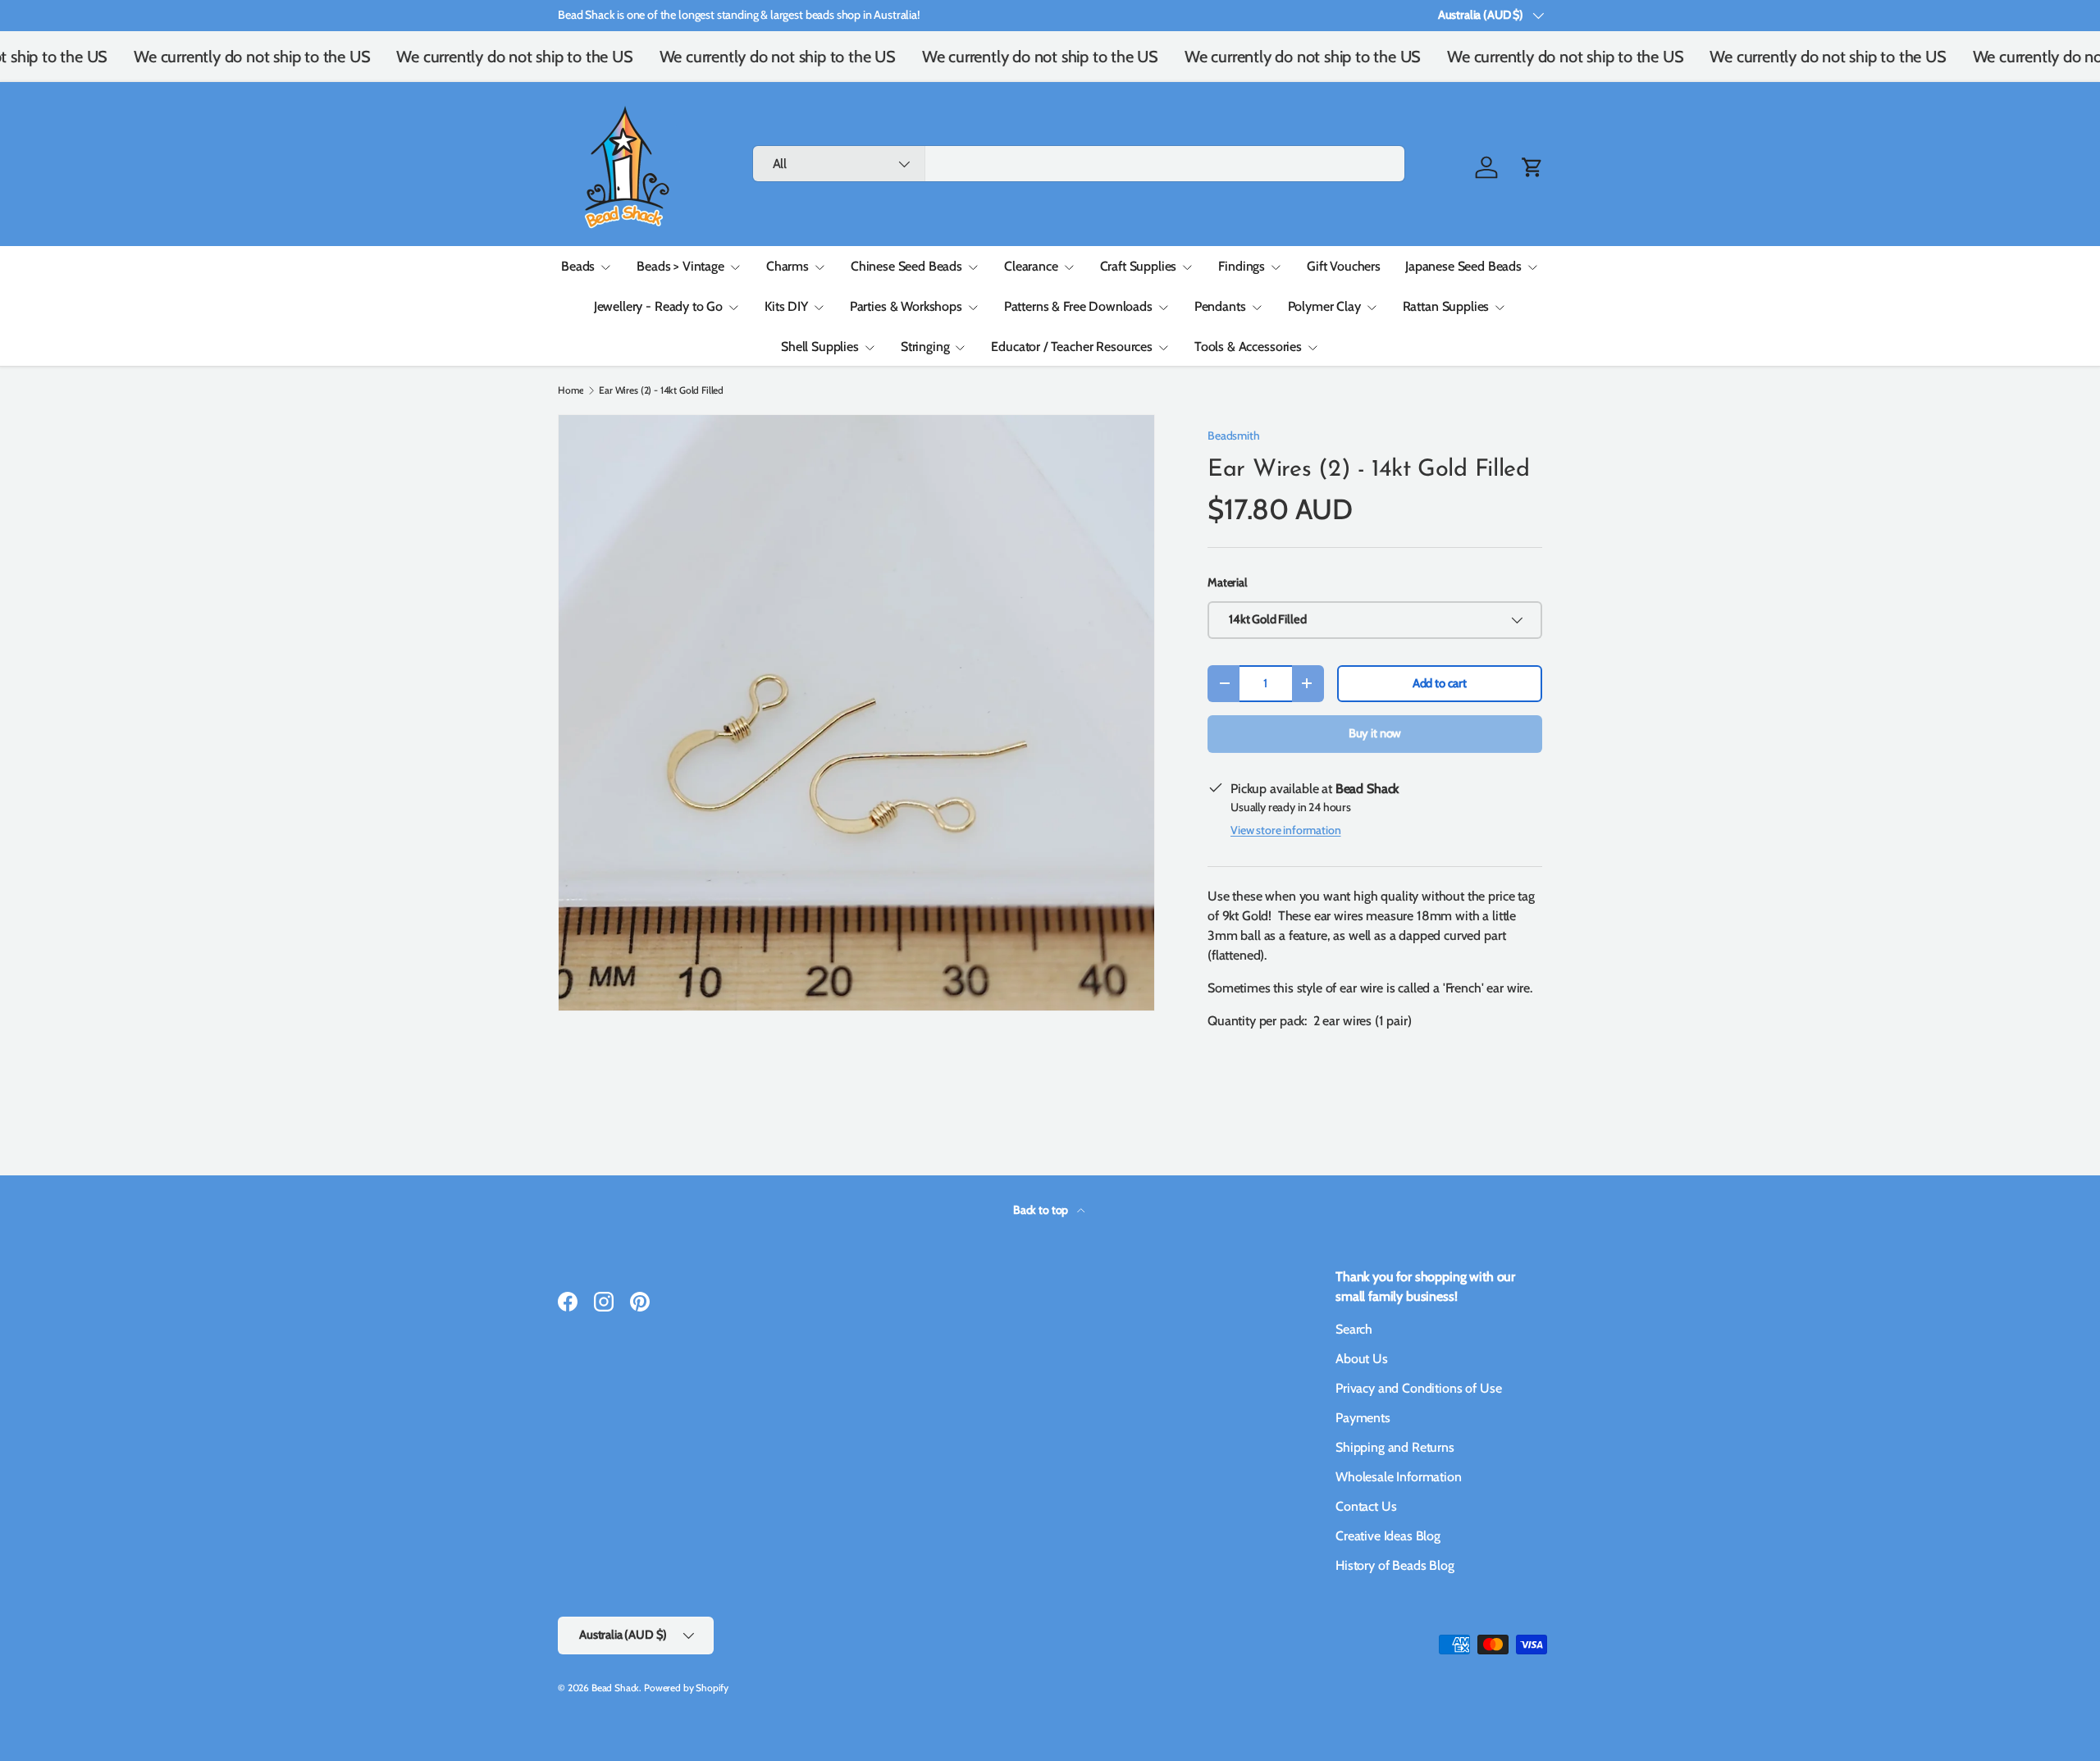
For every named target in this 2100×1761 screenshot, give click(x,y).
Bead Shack (615, 1688)
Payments (1363, 1418)
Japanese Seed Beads (1463, 266)
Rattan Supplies (1446, 306)
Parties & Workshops (906, 306)
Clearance (1031, 266)
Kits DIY (786, 306)
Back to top (1042, 1210)
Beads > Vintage (680, 266)
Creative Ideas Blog (1388, 1536)
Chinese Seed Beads (906, 266)
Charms (787, 266)
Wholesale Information (1399, 1477)
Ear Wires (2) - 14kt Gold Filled (661, 390)
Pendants (1220, 306)
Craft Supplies (1139, 266)
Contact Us (1366, 1506)
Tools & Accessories (1248, 347)
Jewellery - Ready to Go (658, 306)
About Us (1362, 1359)
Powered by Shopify (686, 1688)
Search (1354, 1329)
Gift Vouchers (1344, 266)
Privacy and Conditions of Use (1418, 1388)
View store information (1285, 830)
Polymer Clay (1324, 306)
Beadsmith (1234, 436)
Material (1227, 582)
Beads (578, 266)
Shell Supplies (820, 347)
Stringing (925, 347)
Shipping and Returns (1395, 1447)
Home (571, 390)
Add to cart (1440, 683)
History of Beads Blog (1395, 1565)
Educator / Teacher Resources (1072, 347)
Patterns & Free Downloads (1078, 306)
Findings (1242, 266)
